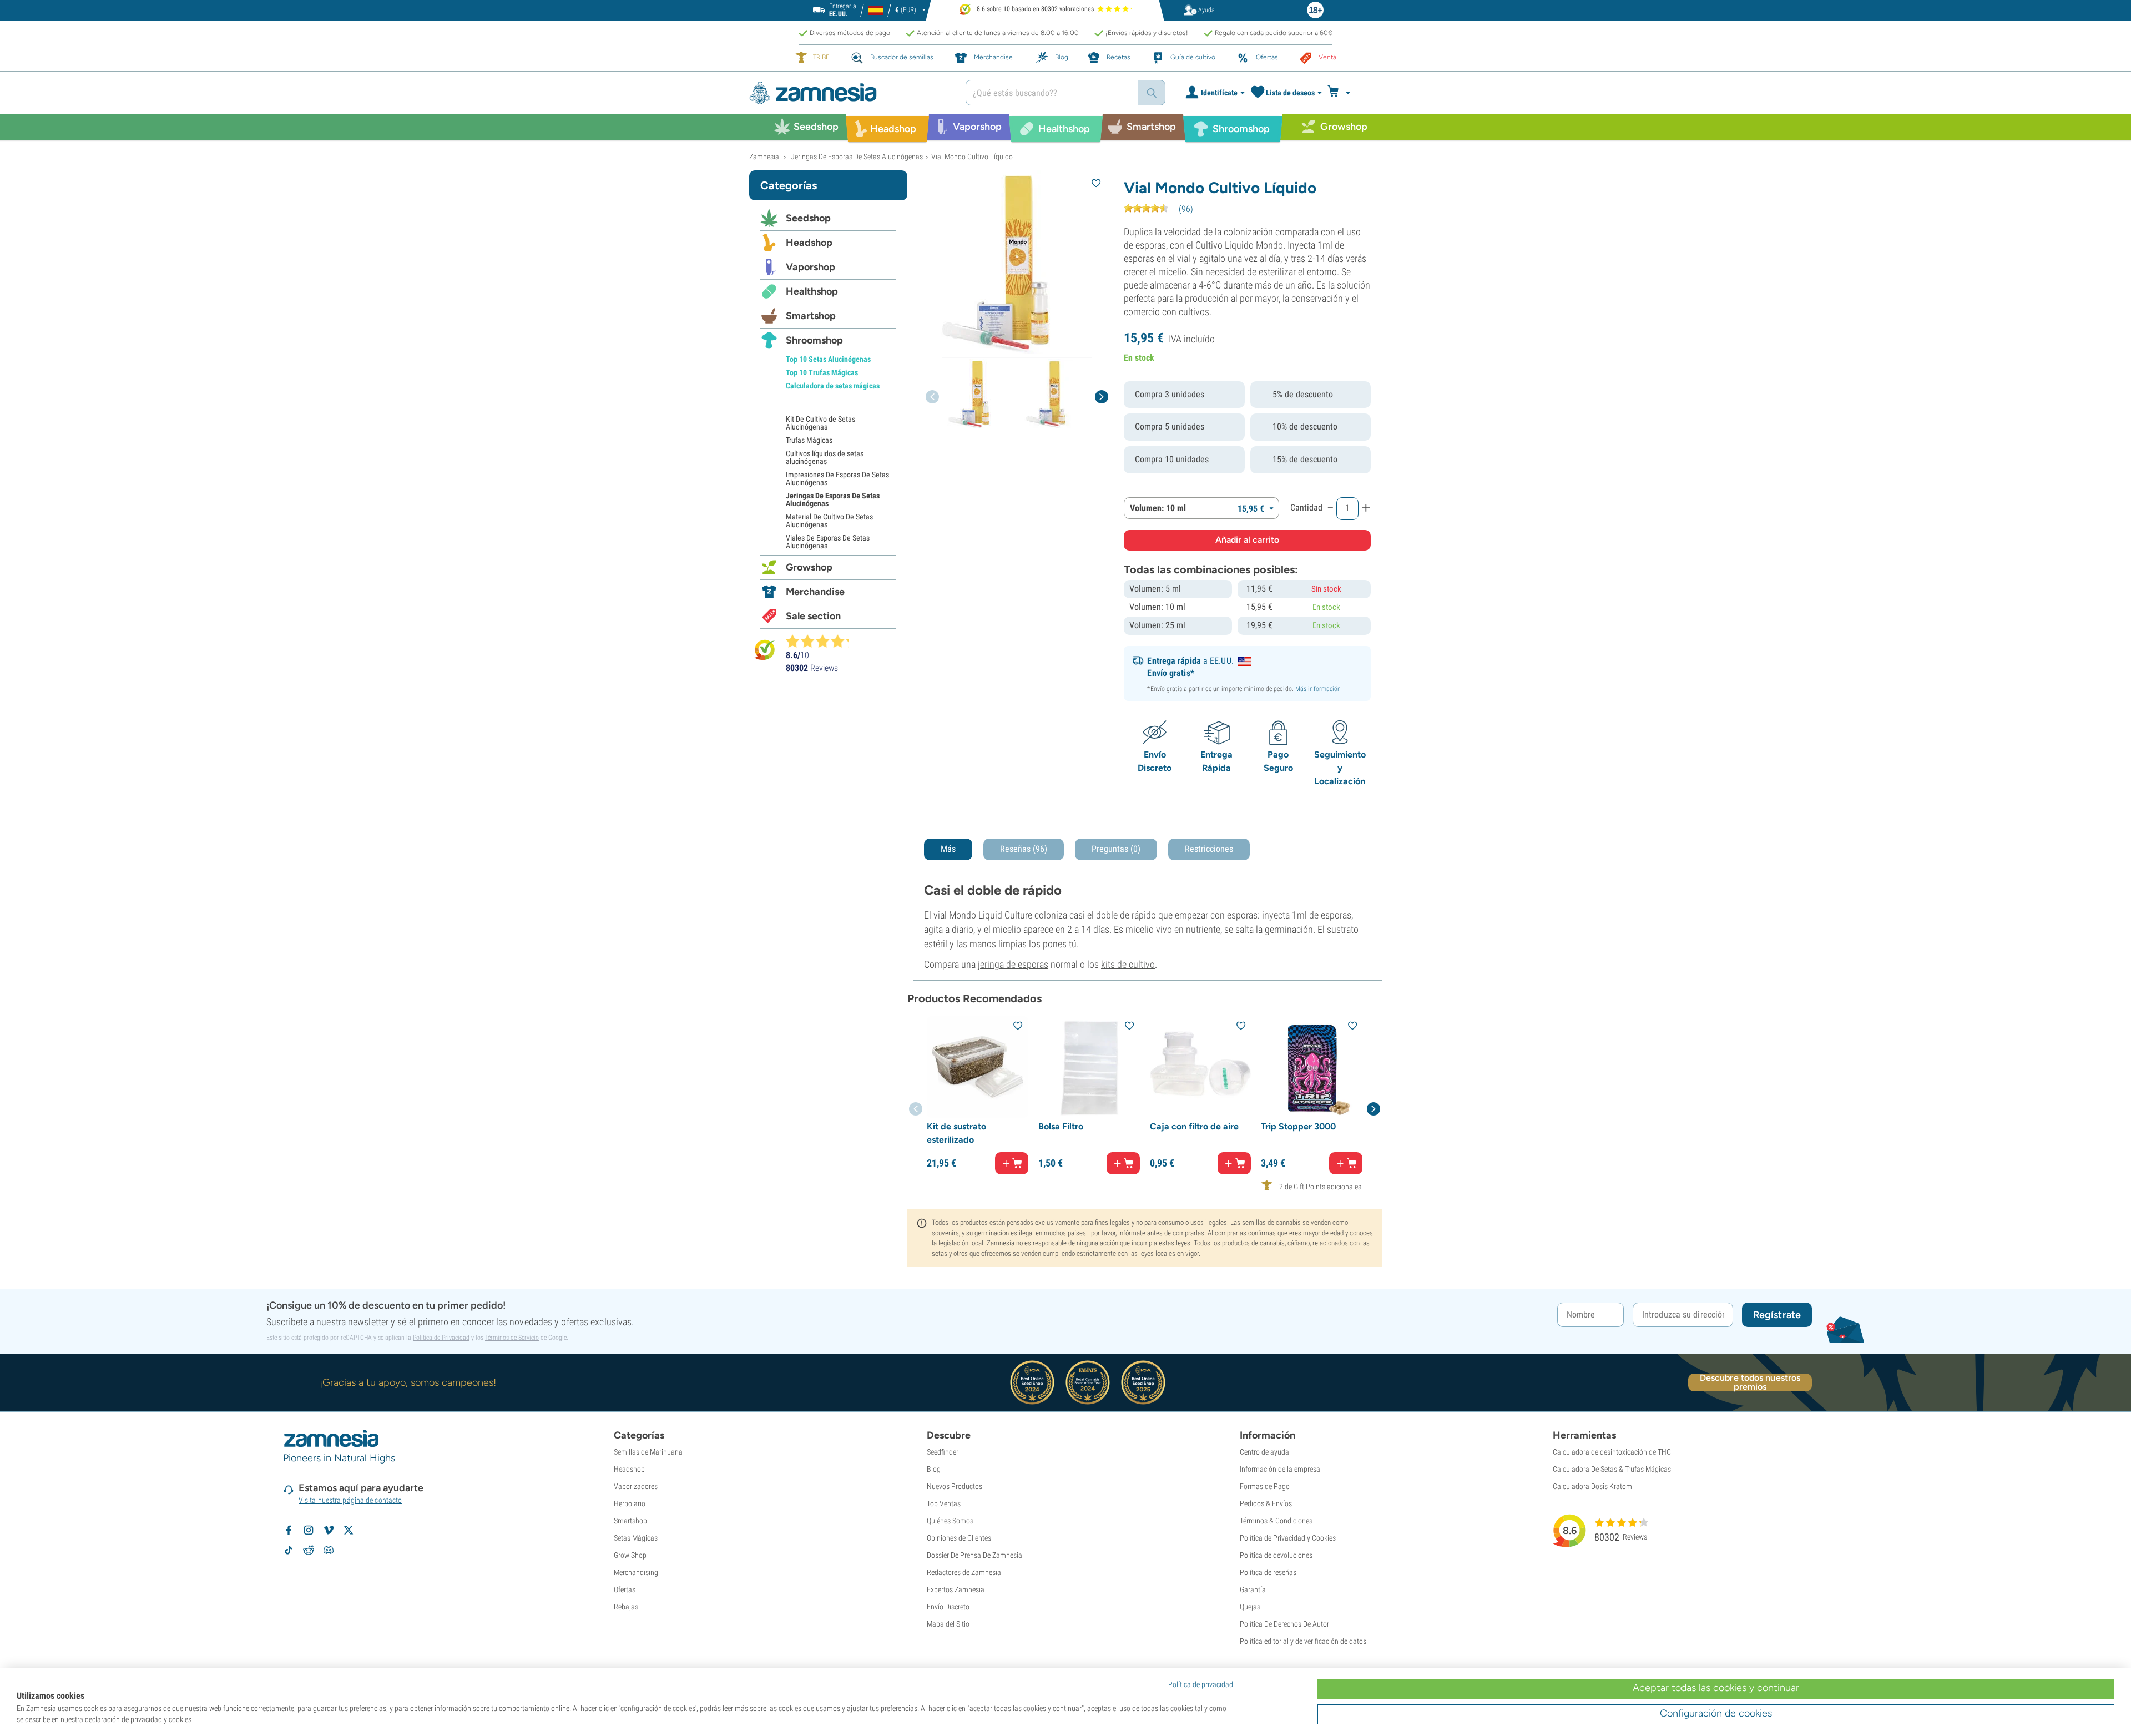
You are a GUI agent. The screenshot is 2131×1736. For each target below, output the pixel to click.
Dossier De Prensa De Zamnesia (974, 1555)
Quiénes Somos (950, 1521)
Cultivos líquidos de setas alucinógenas (825, 457)
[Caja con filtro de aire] (1201, 1067)
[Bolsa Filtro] (1089, 1067)
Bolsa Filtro (1061, 1126)
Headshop (809, 243)
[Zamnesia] (849, 93)
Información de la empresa (1280, 1469)
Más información (1318, 689)
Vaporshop (811, 267)
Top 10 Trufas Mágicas (822, 372)
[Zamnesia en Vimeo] (329, 1530)
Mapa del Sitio (948, 1624)
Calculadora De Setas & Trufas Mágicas (1612, 1469)
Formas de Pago (1265, 1486)
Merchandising (636, 1572)
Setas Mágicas (636, 1538)
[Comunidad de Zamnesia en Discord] (329, 1550)
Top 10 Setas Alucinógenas (828, 359)
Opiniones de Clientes (959, 1538)
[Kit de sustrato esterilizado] (978, 1067)
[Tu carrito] (1342, 93)
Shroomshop (814, 340)
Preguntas (1116, 849)
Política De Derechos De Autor (1284, 1624)
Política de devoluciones (1276, 1555)
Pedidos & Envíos (1266, 1503)
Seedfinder (943, 1452)
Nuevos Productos (955, 1486)
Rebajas (626, 1607)
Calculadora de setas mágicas (833, 386)
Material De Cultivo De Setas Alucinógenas (829, 521)
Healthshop (812, 291)
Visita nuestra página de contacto (350, 1500)
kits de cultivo (1128, 964)
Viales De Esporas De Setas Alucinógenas (828, 542)
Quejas (1250, 1607)
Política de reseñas (1268, 1572)
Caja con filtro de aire (1194, 1126)
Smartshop (811, 316)
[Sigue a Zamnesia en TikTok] (289, 1550)
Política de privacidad (1201, 1684)
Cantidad (1306, 508)
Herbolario (630, 1503)
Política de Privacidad (441, 1338)
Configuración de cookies (1716, 1713)
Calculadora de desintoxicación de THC (1612, 1452)
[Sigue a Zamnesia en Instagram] (309, 1530)
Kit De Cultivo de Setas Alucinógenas (820, 423)
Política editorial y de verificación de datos (1303, 1641)
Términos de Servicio (512, 1338)
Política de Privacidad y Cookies (1288, 1538)
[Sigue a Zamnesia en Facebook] (289, 1530)
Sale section (813, 616)
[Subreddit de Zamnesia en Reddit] (309, 1550)
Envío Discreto (948, 1607)
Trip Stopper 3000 (1298, 1126)
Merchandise (815, 592)
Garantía (1253, 1589)
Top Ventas (944, 1503)
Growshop (809, 567)
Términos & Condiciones (1276, 1521)
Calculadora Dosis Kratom (1592, 1486)
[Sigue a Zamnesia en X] (349, 1530)
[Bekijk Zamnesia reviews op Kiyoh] (765, 650)
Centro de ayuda (1264, 1452)
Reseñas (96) (1024, 849)
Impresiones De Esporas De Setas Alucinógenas (837, 478)
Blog (934, 1469)
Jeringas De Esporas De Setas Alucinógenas (833, 499)
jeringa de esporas (1013, 964)
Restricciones (1209, 849)
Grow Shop (630, 1555)
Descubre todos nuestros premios (1750, 1382)
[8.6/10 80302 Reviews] (822, 641)
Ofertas (625, 1589)
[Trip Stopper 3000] (1312, 1067)
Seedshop (808, 218)
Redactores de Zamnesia (964, 1572)
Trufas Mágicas (809, 440)
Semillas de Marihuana (648, 1452)
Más (948, 849)
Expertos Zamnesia (956, 1589)
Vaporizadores (636, 1486)
